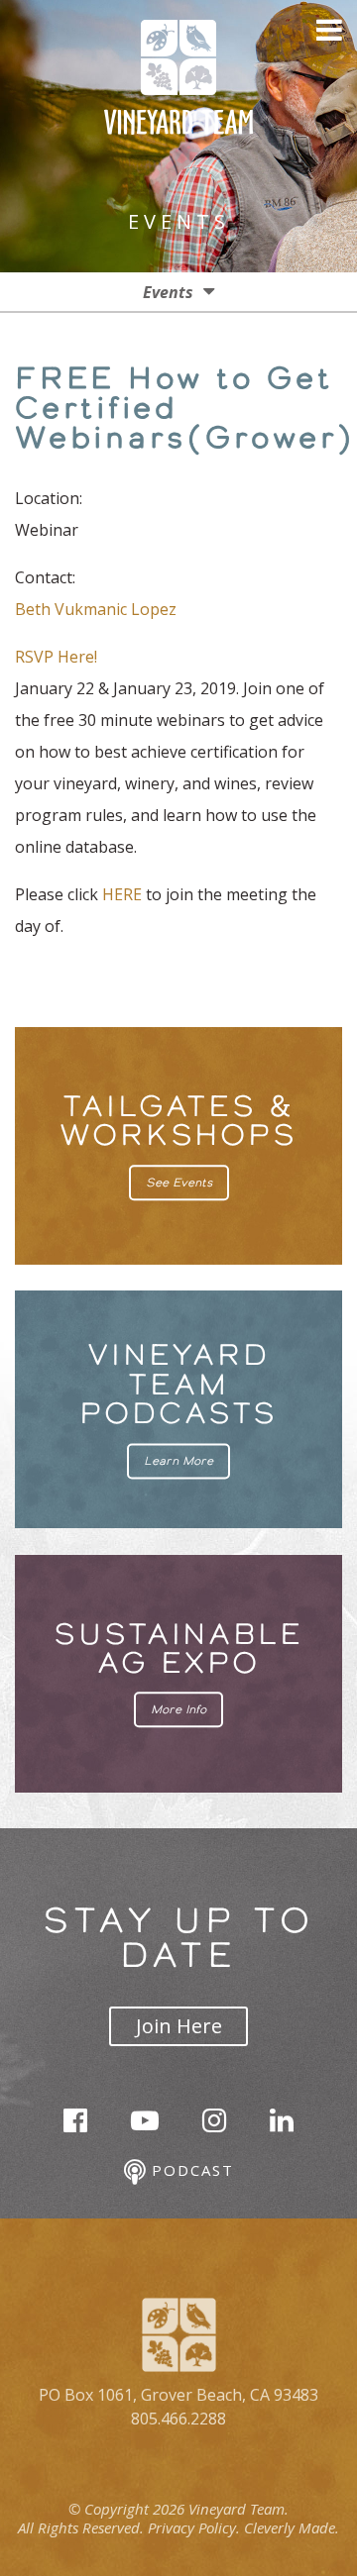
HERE (124, 894)
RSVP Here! (56, 657)
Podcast (189, 2170)
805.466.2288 (178, 2419)
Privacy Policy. (194, 2527)
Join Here (179, 2026)
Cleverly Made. (292, 2527)
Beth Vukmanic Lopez (96, 609)
